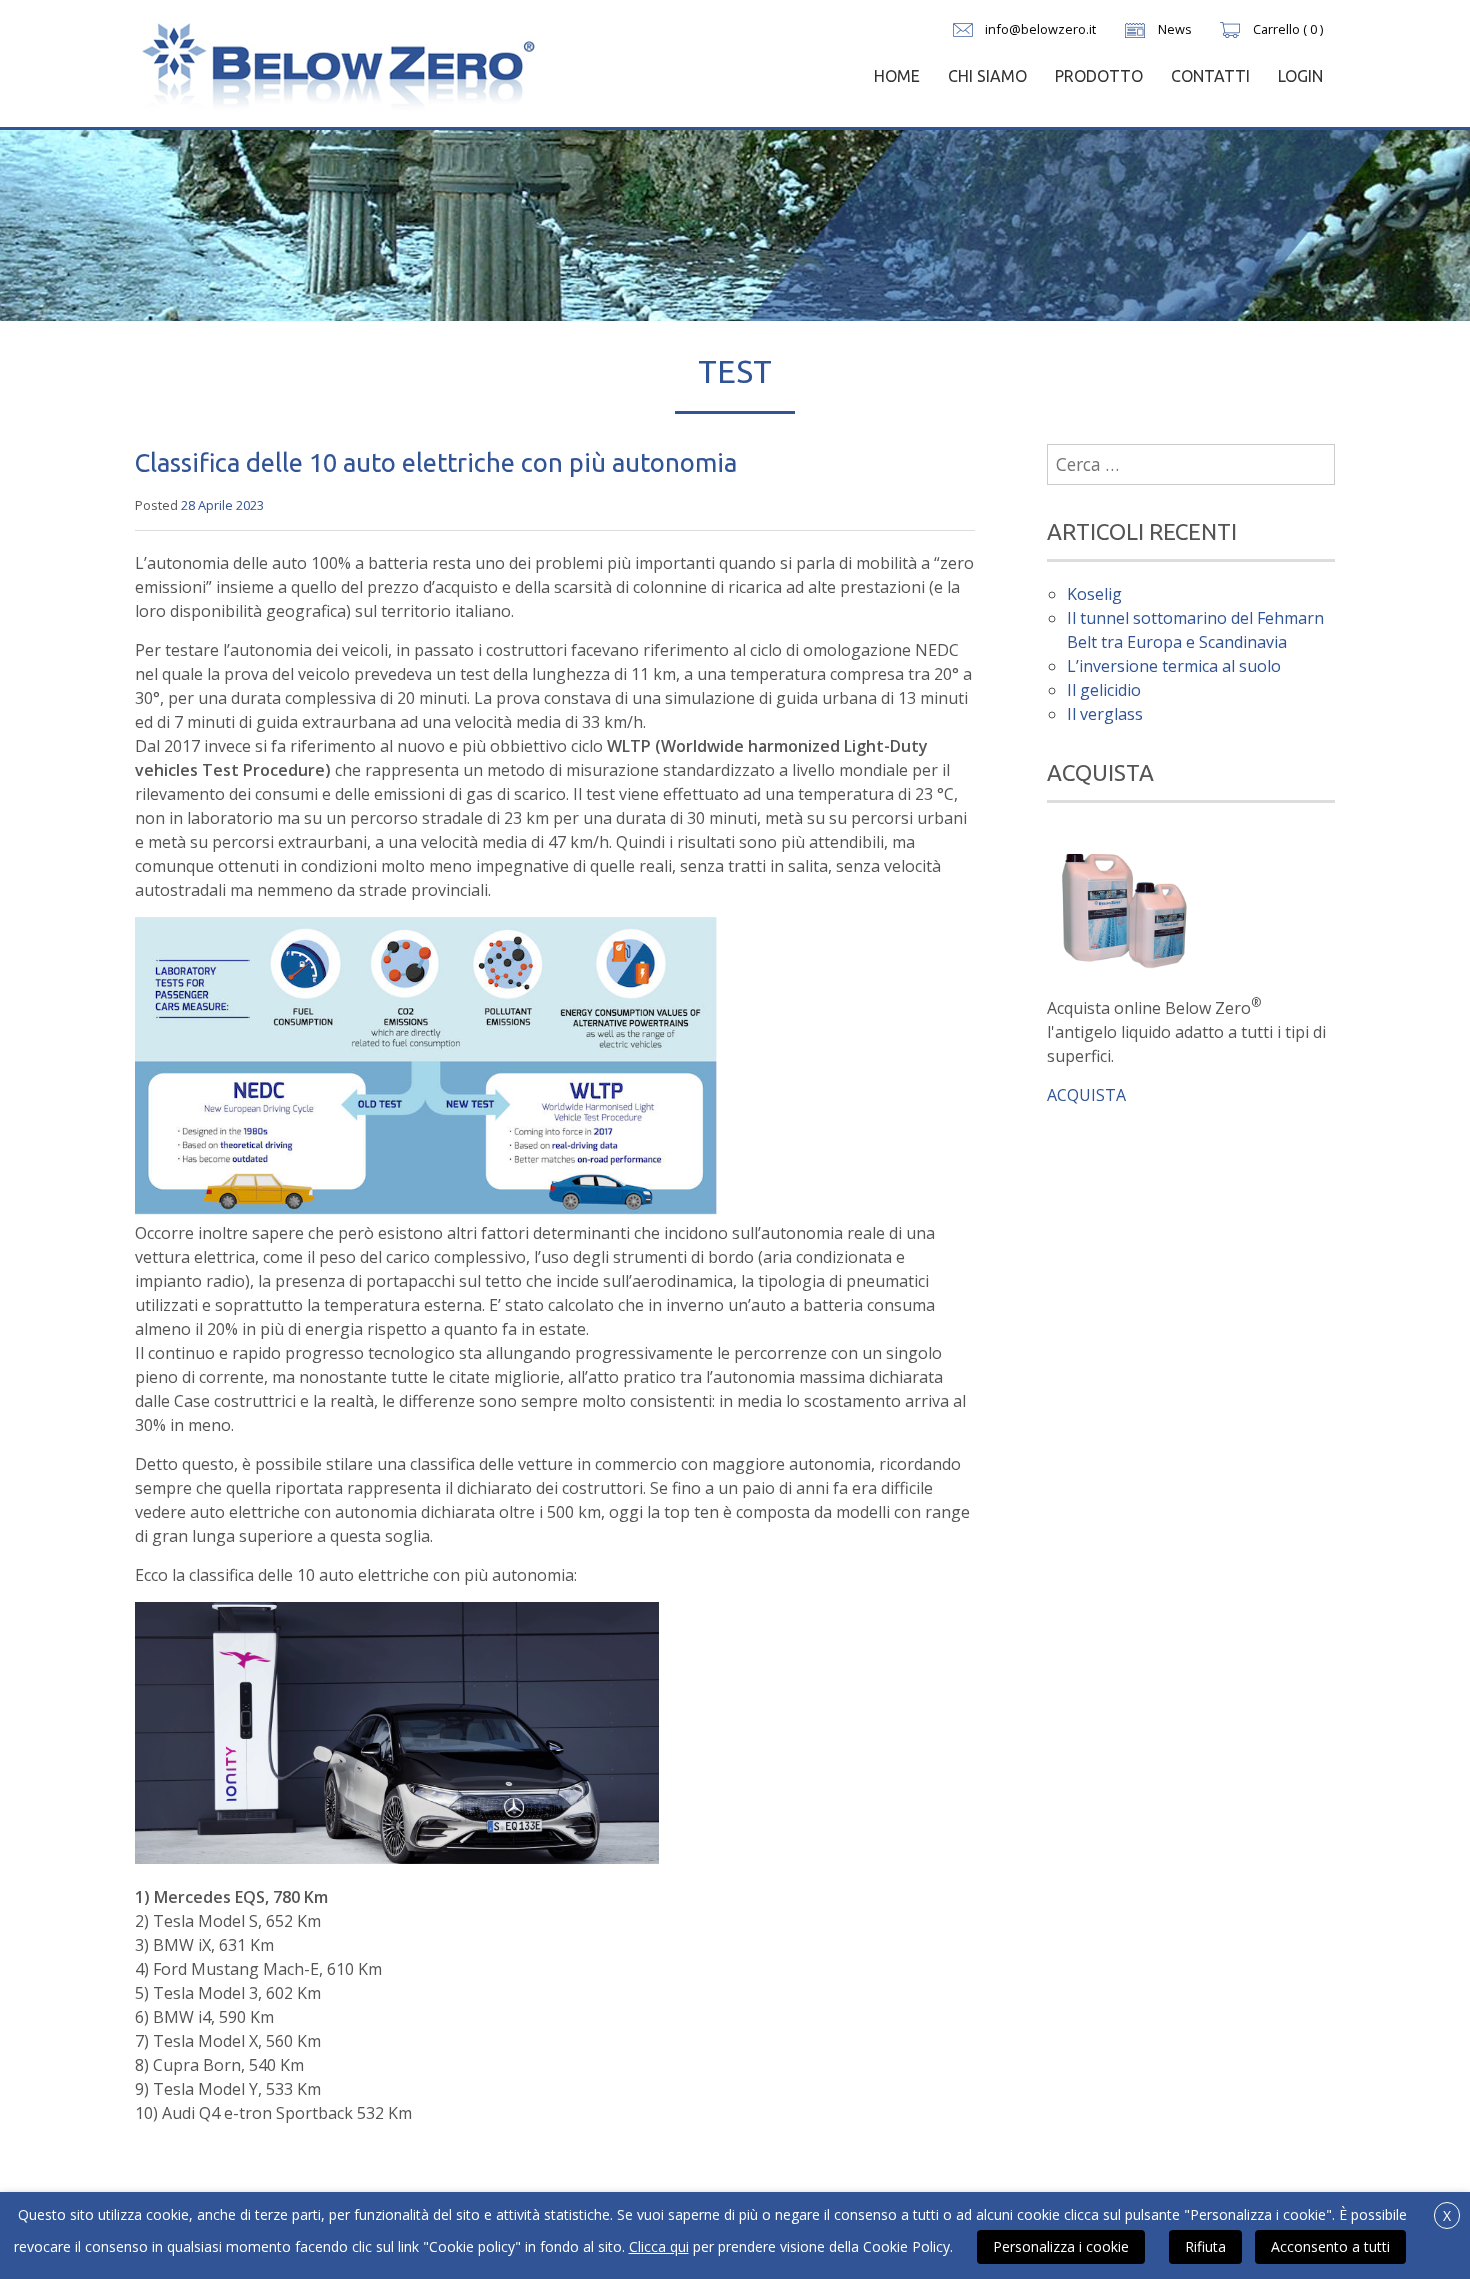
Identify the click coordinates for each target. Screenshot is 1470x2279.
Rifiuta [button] (1205, 2246)
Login (1300, 76)
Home (897, 76)
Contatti (1210, 76)
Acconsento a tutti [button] (1330, 2246)
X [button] (1447, 2215)
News (1175, 29)
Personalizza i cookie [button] (1061, 2246)
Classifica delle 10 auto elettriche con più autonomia (436, 462)
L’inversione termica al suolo (1174, 666)
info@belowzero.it (1040, 29)
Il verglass (1105, 714)
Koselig (1094, 594)
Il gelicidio (1104, 690)
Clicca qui (659, 2246)
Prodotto (1099, 76)
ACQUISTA (1086, 1095)
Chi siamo (987, 76)
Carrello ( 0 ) (1288, 29)
